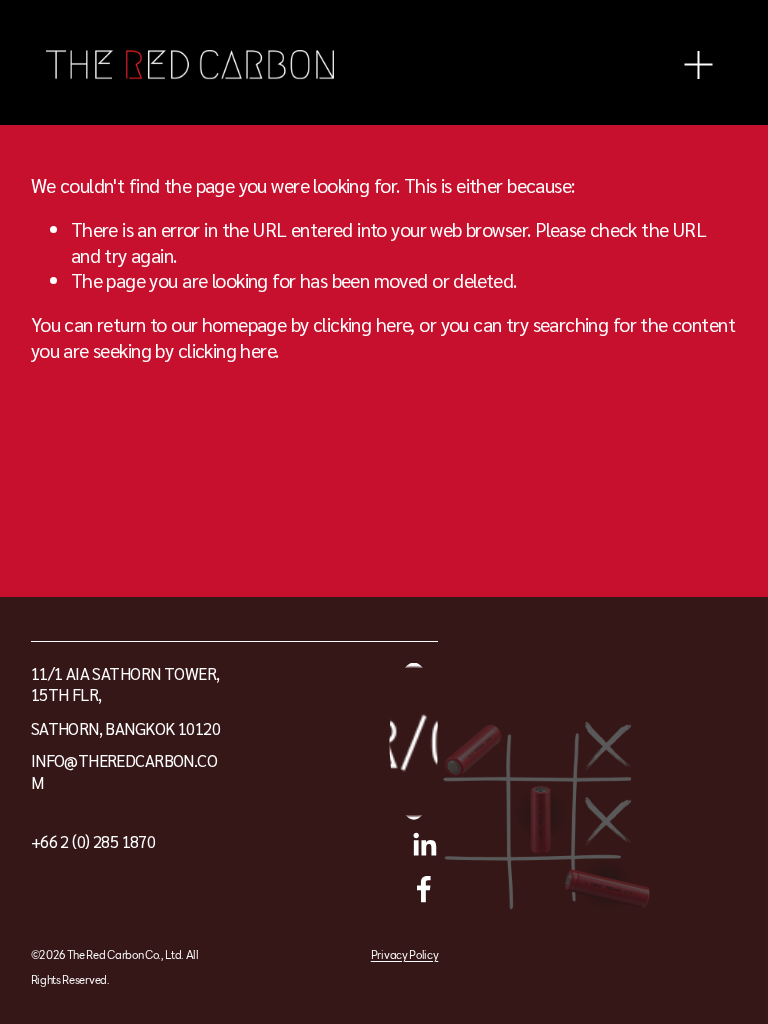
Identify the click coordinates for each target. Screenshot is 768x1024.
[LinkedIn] (424, 845)
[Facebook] (424, 889)
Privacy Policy (404, 956)
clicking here (361, 323)
